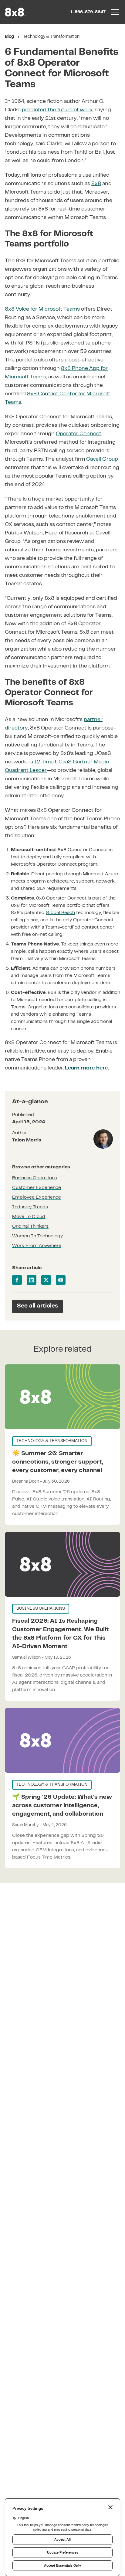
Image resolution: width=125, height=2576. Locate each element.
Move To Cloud (29, 1217)
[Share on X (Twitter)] (46, 1280)
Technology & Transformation (51, 37)
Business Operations (35, 1178)
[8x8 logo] (16, 12)
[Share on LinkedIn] (32, 1280)
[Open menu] (115, 12)
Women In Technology (37, 1236)
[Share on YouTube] (61, 1280)
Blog (9, 37)
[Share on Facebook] (17, 1280)
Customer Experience (37, 1188)
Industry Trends (30, 1207)
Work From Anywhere (37, 1246)
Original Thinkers (30, 1226)
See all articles (37, 1306)
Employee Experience (37, 1197)
